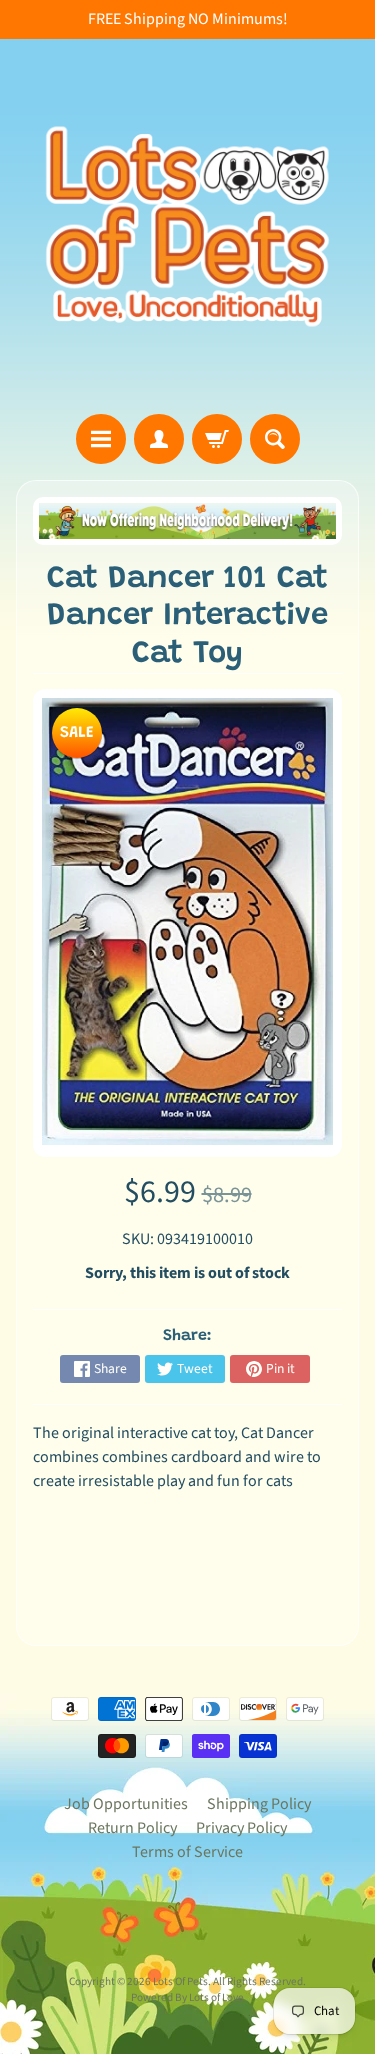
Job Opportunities (126, 1804)
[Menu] (101, 439)
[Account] (159, 439)
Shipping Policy (259, 1804)
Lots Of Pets (180, 1981)
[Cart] (217, 439)
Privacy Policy (241, 1828)
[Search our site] (275, 439)
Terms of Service (187, 1852)
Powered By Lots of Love (187, 1997)
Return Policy (132, 1828)
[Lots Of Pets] (187, 226)
